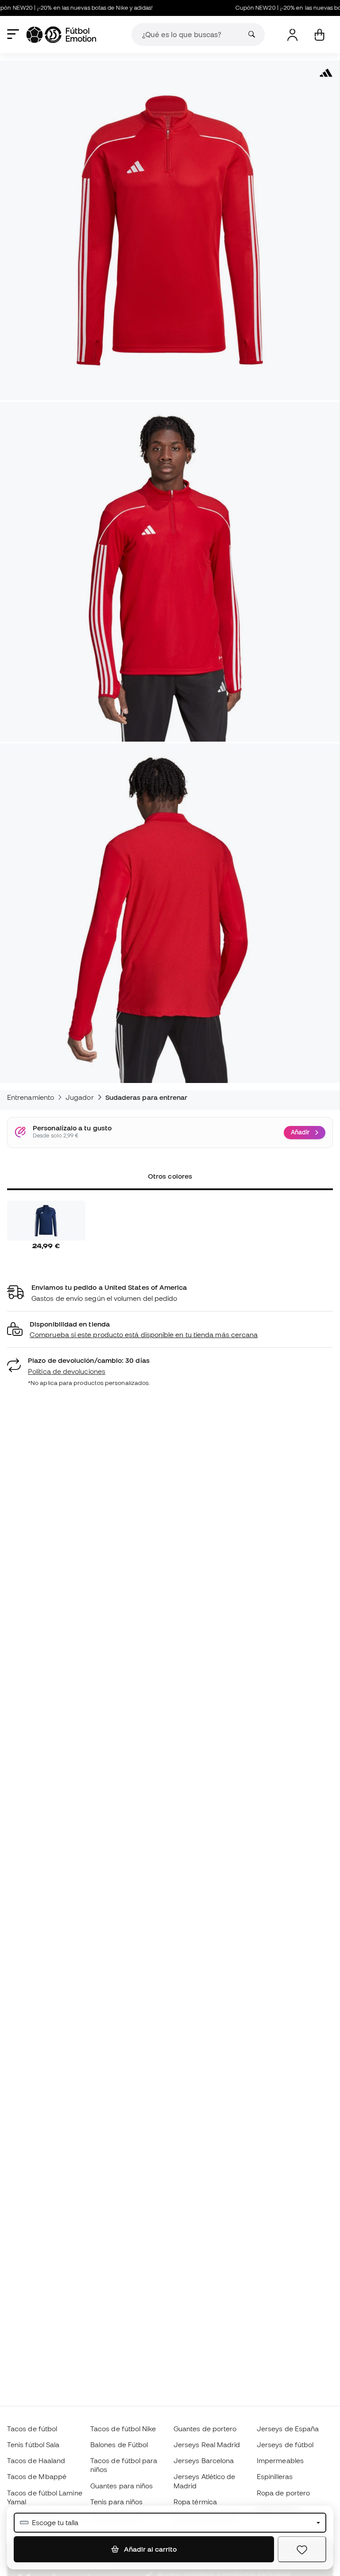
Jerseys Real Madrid (207, 2444)
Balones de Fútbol (119, 2444)
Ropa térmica (195, 2502)
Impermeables (280, 2460)
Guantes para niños (122, 2486)
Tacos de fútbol (32, 2429)
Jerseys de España (288, 2429)
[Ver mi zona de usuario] (292, 35)
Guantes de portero (205, 2429)
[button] (170, 1330)
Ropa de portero (283, 2493)
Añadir (300, 1132)
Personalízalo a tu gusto (72, 1128)
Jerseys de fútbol (285, 2444)
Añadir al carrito (149, 2549)
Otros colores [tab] (170, 1176)
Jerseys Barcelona (204, 2460)
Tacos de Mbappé (37, 2476)
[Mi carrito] (319, 35)
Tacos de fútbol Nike (123, 2429)
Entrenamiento (31, 1097)
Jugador (80, 1097)
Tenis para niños (116, 2502)
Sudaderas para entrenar (147, 1097)
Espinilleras (275, 2476)
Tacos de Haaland (36, 2460)
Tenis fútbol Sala (33, 2444)
